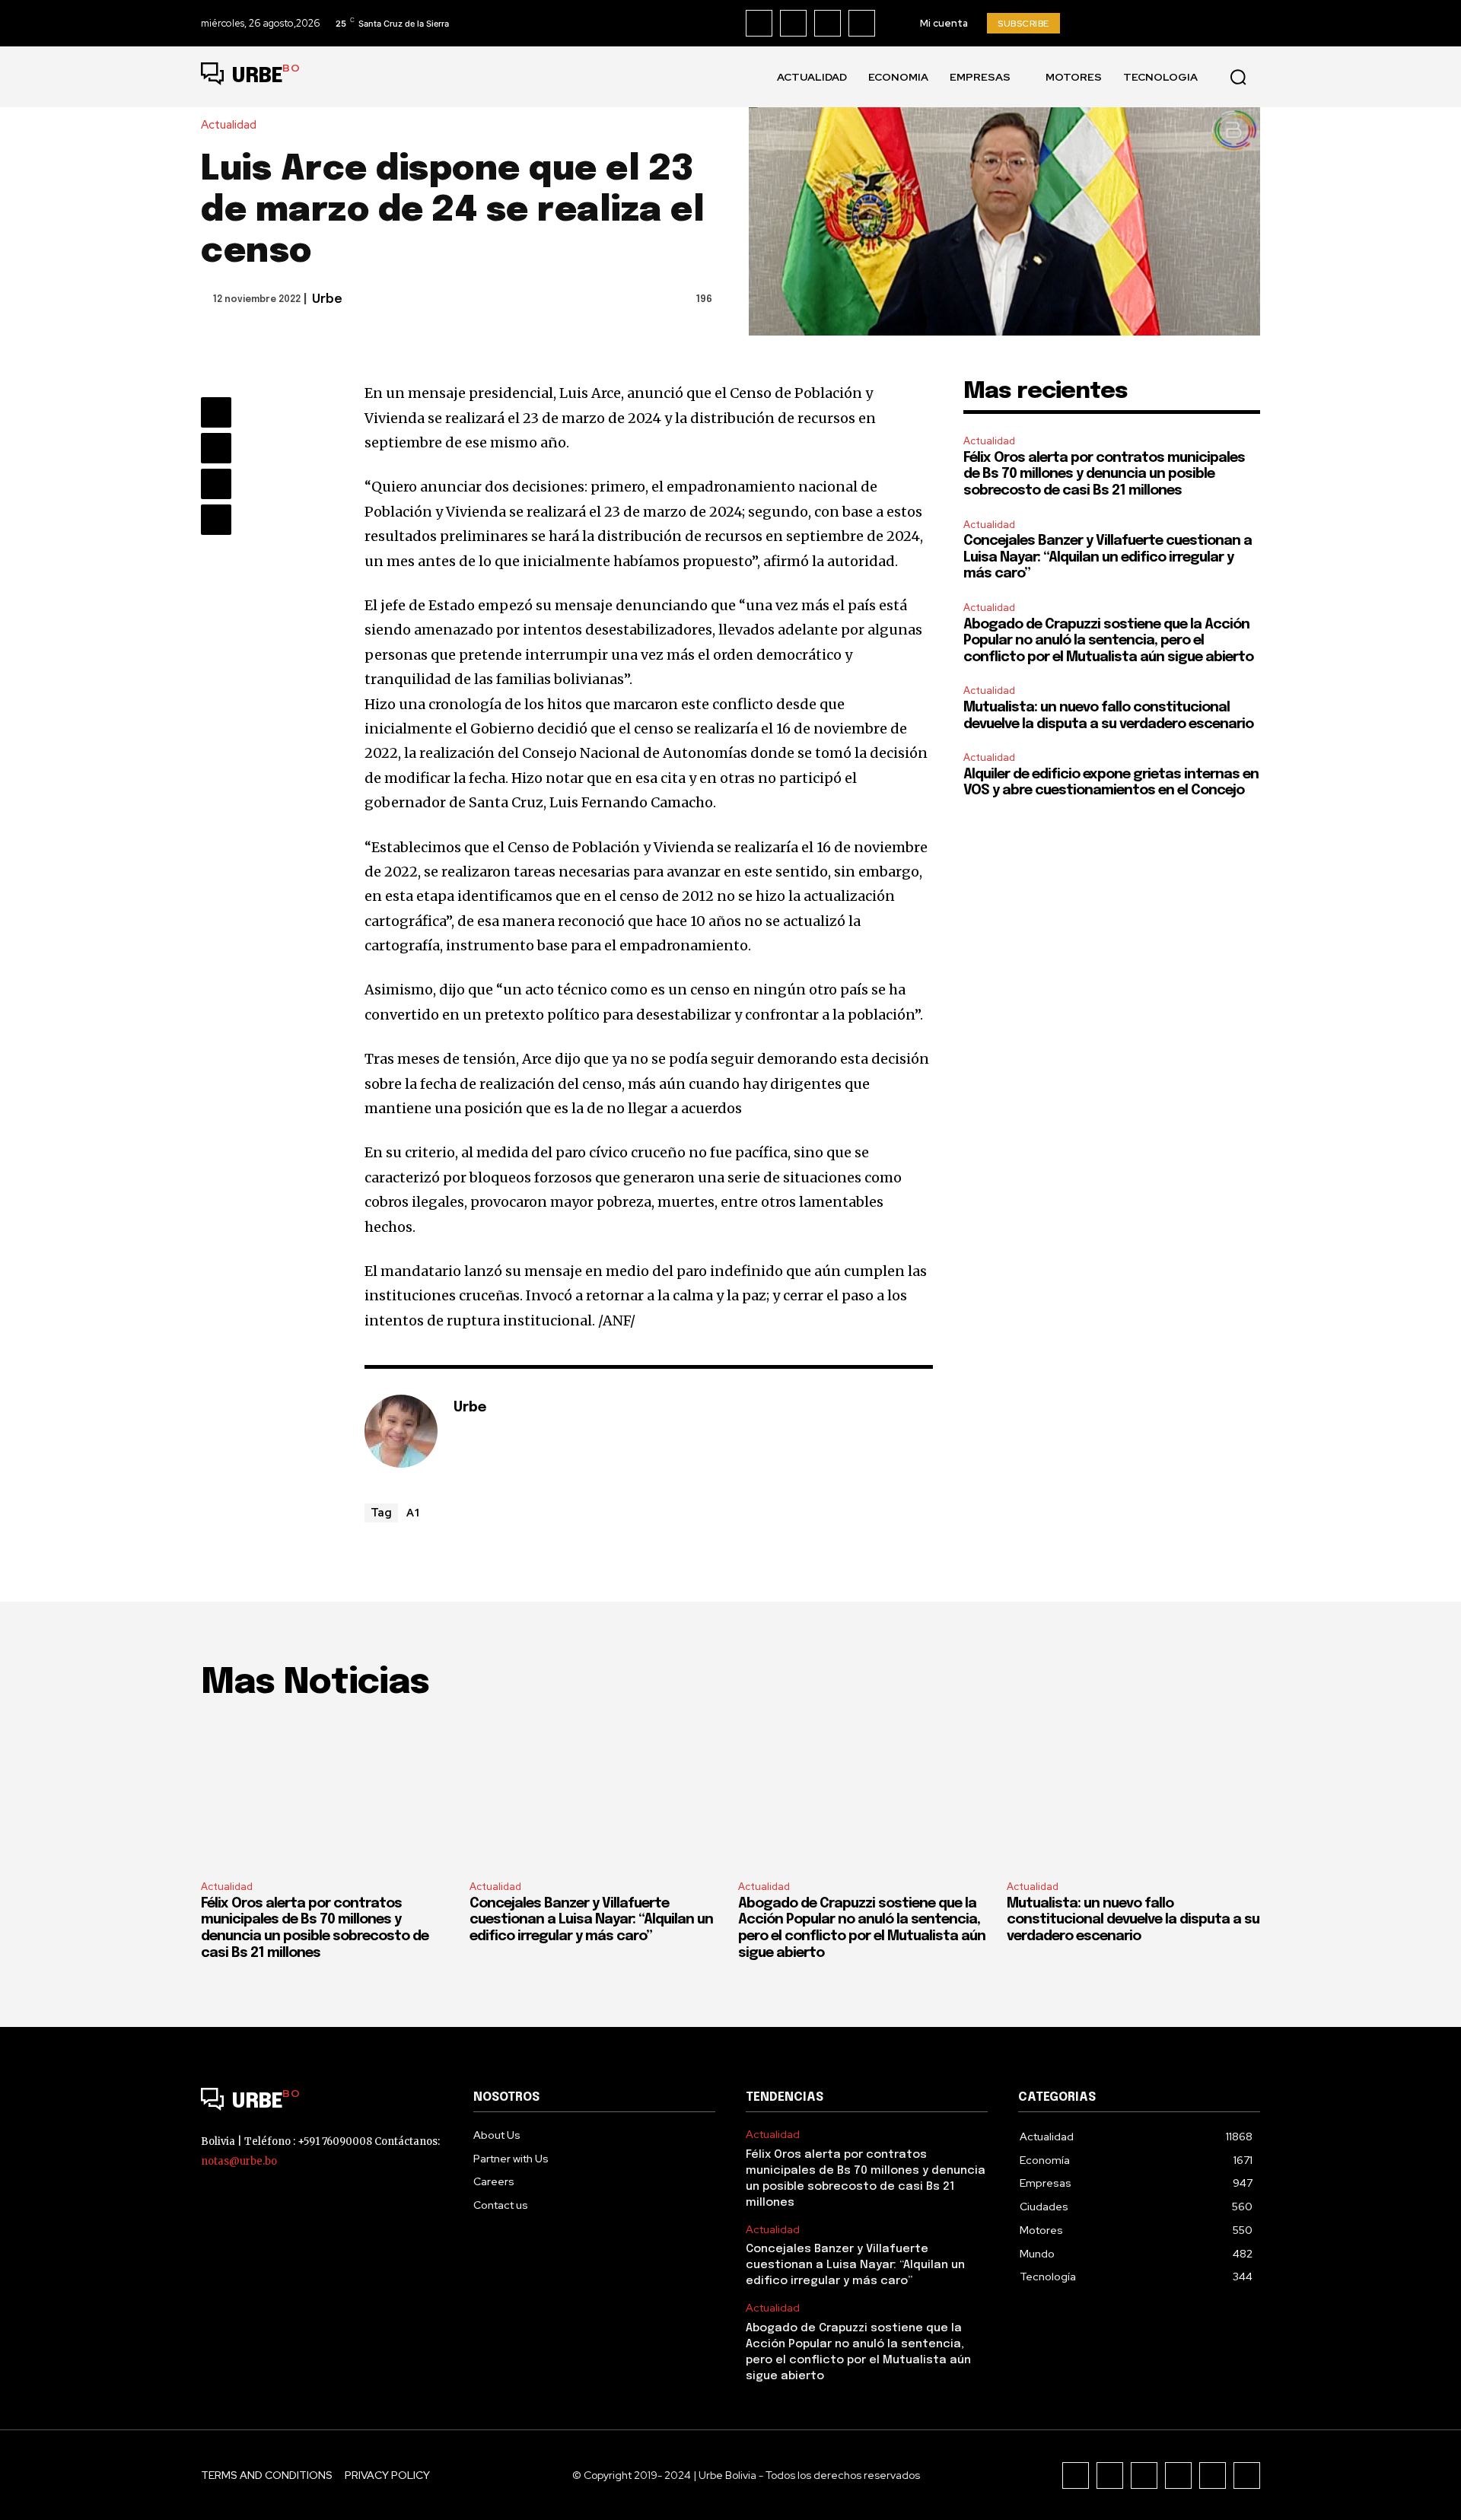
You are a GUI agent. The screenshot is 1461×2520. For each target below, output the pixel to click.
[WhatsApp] (216, 520)
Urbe (327, 299)
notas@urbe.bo (239, 2161)
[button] (1238, 77)
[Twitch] (1178, 2475)
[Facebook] (759, 23)
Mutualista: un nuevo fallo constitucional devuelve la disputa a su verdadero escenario (1133, 1920)
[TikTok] (828, 23)
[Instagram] (793, 23)
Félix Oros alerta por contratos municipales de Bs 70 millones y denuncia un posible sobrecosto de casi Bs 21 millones (1104, 474)
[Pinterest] (216, 484)
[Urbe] (401, 1431)
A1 (414, 1512)
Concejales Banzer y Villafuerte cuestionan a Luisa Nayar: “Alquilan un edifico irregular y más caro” (1108, 557)
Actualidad (229, 125)
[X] (862, 23)
